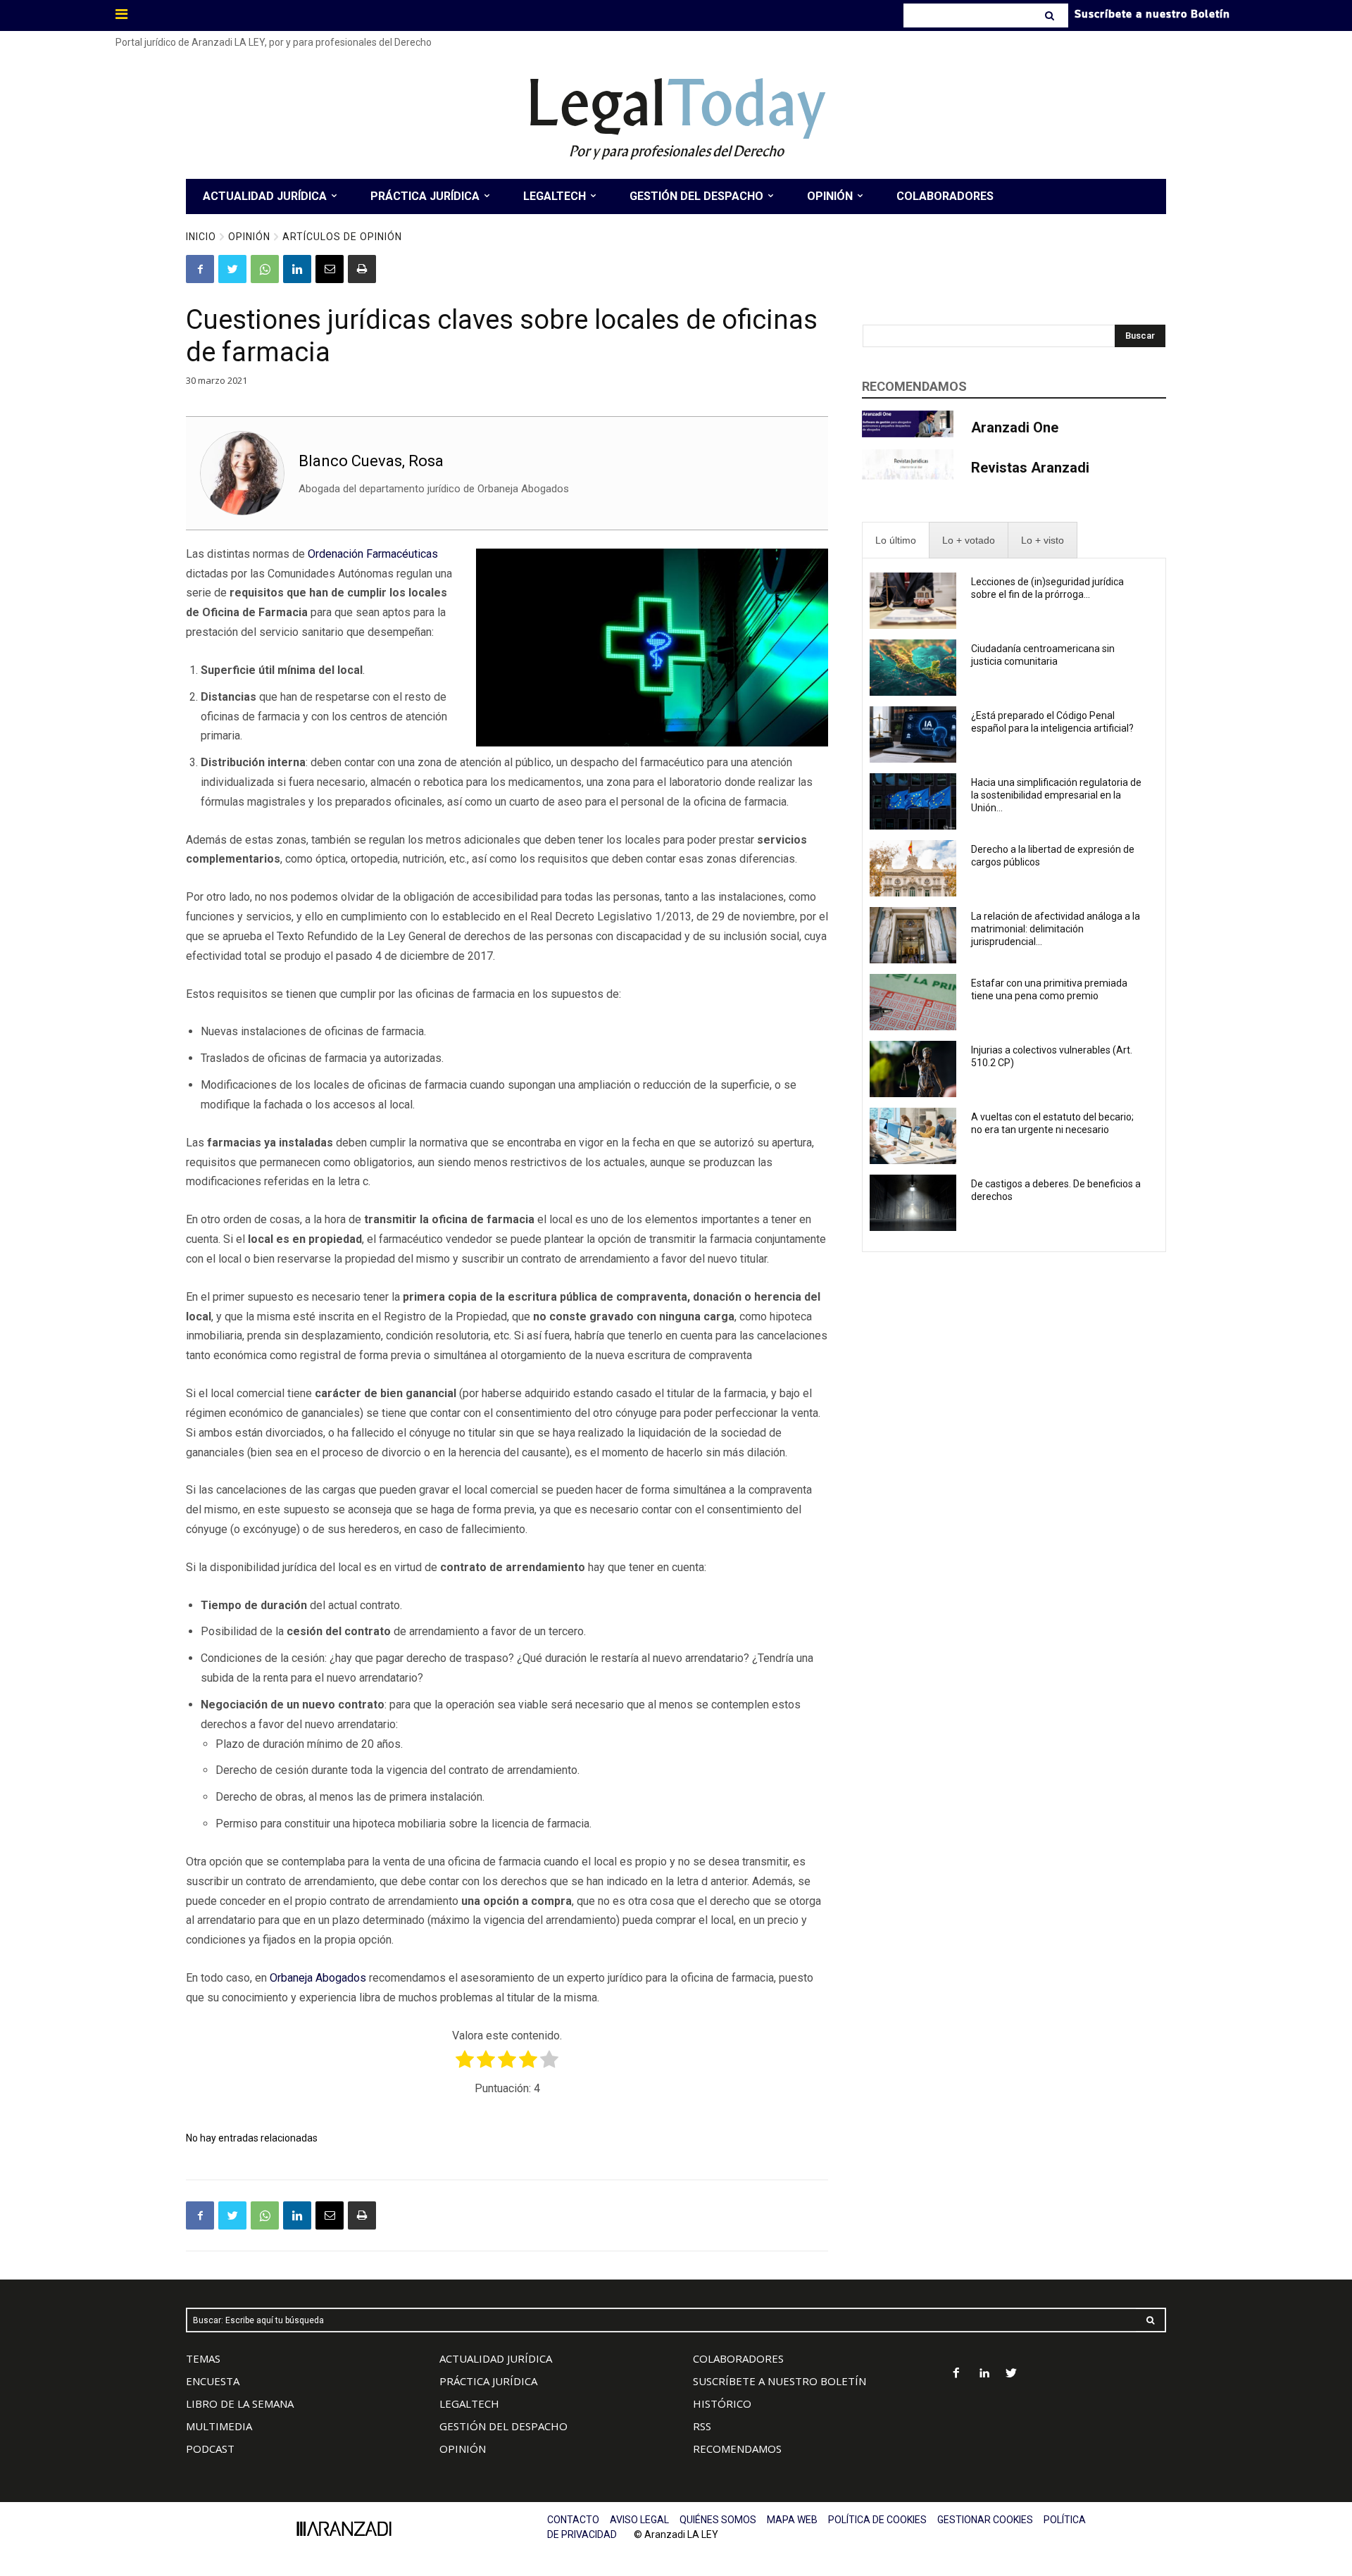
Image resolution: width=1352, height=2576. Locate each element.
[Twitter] (232, 269)
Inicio (201, 237)
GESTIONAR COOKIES (985, 2520)
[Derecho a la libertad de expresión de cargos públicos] (913, 868)
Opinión (249, 237)
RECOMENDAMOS (737, 2449)
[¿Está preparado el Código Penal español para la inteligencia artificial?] (913, 734)
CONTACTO (573, 2520)
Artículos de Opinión (342, 237)
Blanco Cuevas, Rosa (371, 461)
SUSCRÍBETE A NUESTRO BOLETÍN (780, 2381)
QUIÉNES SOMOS (718, 2520)
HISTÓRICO (722, 2403)
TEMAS (203, 2358)
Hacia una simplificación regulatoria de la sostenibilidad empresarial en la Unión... (1056, 795)
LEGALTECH (469, 2403)
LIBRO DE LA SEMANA (240, 2403)
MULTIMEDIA (219, 2426)
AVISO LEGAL (639, 2520)
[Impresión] (362, 269)
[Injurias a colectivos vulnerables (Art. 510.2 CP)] (913, 1069)
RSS (702, 2426)
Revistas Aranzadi (1030, 468)
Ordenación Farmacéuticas (373, 554)
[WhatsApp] (265, 269)
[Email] (330, 269)
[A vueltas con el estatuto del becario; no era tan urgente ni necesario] (913, 1136)
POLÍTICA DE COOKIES (877, 2520)
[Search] (1051, 15)
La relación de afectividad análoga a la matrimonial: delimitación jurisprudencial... (1056, 929)
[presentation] (896, 540)
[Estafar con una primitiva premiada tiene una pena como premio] (913, 1002)
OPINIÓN (463, 2449)
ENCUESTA (213, 2381)
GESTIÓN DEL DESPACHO (503, 2426)
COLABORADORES (738, 2358)
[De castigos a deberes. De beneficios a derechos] (913, 1203)
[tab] (896, 540)
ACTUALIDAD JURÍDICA (496, 2358)
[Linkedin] (297, 269)
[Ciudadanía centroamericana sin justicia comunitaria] (913, 668)
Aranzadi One (1015, 427)
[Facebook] (200, 269)
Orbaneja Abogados (318, 1978)
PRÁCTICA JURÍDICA (488, 2381)
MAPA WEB (792, 2520)
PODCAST (210, 2449)
